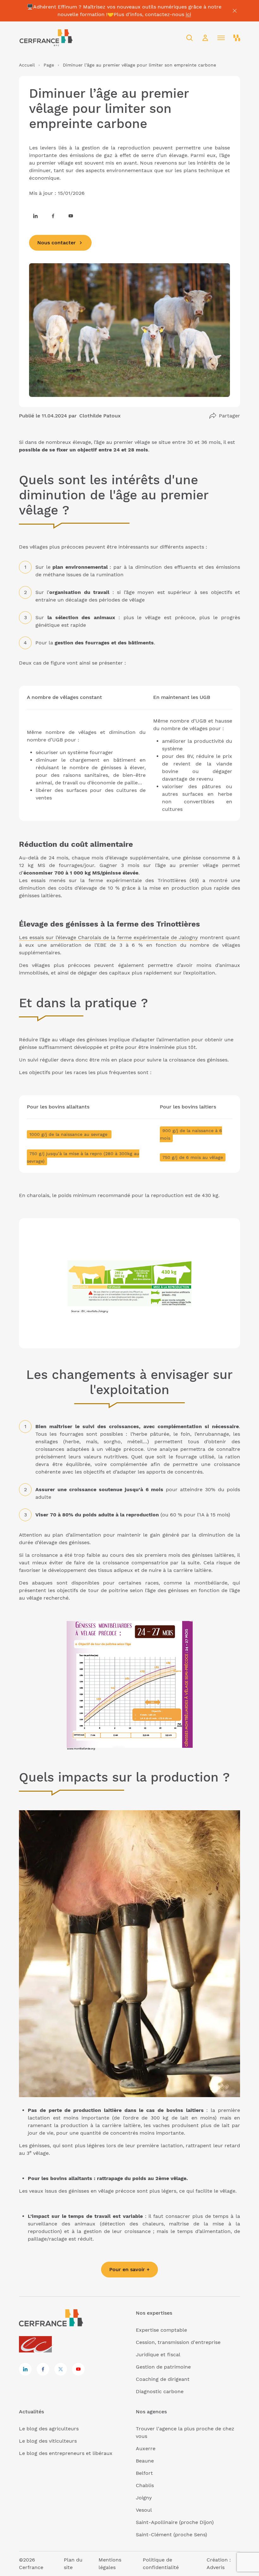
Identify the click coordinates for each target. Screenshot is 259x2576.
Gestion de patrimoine (163, 2367)
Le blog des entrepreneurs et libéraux (66, 2453)
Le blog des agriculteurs (49, 2429)
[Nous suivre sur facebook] (53, 216)
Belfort (144, 2473)
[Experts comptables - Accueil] (37, 2345)
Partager (229, 416)
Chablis (145, 2485)
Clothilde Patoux (100, 416)
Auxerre (146, 2448)
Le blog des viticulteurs (48, 2441)
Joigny (144, 2498)
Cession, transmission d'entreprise (178, 2342)
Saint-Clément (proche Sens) (172, 2535)
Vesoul (144, 2510)
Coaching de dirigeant (163, 2379)
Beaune (145, 2461)
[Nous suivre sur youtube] (71, 216)
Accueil (27, 65)
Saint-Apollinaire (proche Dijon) (175, 2522)
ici (188, 14)
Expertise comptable (161, 2330)
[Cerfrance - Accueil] (46, 38)
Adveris (216, 2567)
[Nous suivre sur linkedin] (35, 216)
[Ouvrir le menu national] (237, 38)
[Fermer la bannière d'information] (235, 11)
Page (49, 65)
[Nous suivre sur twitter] (61, 2369)
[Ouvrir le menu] (221, 38)
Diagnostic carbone (160, 2391)
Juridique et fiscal (158, 2355)
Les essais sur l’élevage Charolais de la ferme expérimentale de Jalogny (108, 937)
